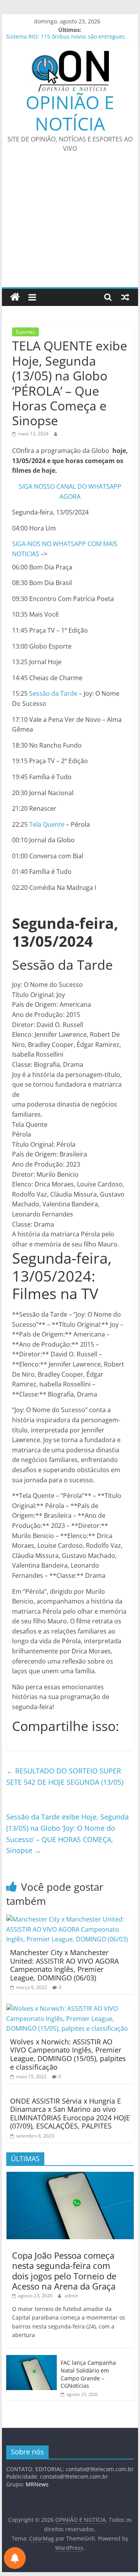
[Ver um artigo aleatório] (125, 297)
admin (71, 2296)
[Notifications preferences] (15, 2558)
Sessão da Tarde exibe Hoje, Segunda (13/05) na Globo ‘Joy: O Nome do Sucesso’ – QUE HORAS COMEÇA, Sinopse (67, 1833)
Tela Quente (47, 824)
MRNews (37, 2484)
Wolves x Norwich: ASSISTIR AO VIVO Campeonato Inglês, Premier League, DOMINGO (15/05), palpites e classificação (68, 2054)
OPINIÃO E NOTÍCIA (70, 113)
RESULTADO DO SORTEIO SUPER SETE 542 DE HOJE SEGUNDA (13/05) (65, 1776)
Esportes (25, 332)
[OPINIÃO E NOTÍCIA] (15, 297)
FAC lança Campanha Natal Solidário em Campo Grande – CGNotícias (88, 2374)
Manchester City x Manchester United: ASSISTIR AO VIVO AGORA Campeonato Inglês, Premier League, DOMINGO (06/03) (64, 1965)
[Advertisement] (70, 225)
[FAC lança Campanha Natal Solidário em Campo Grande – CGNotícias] (31, 2359)
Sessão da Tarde (53, 693)
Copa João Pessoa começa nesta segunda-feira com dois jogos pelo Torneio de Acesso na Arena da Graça (64, 2271)
